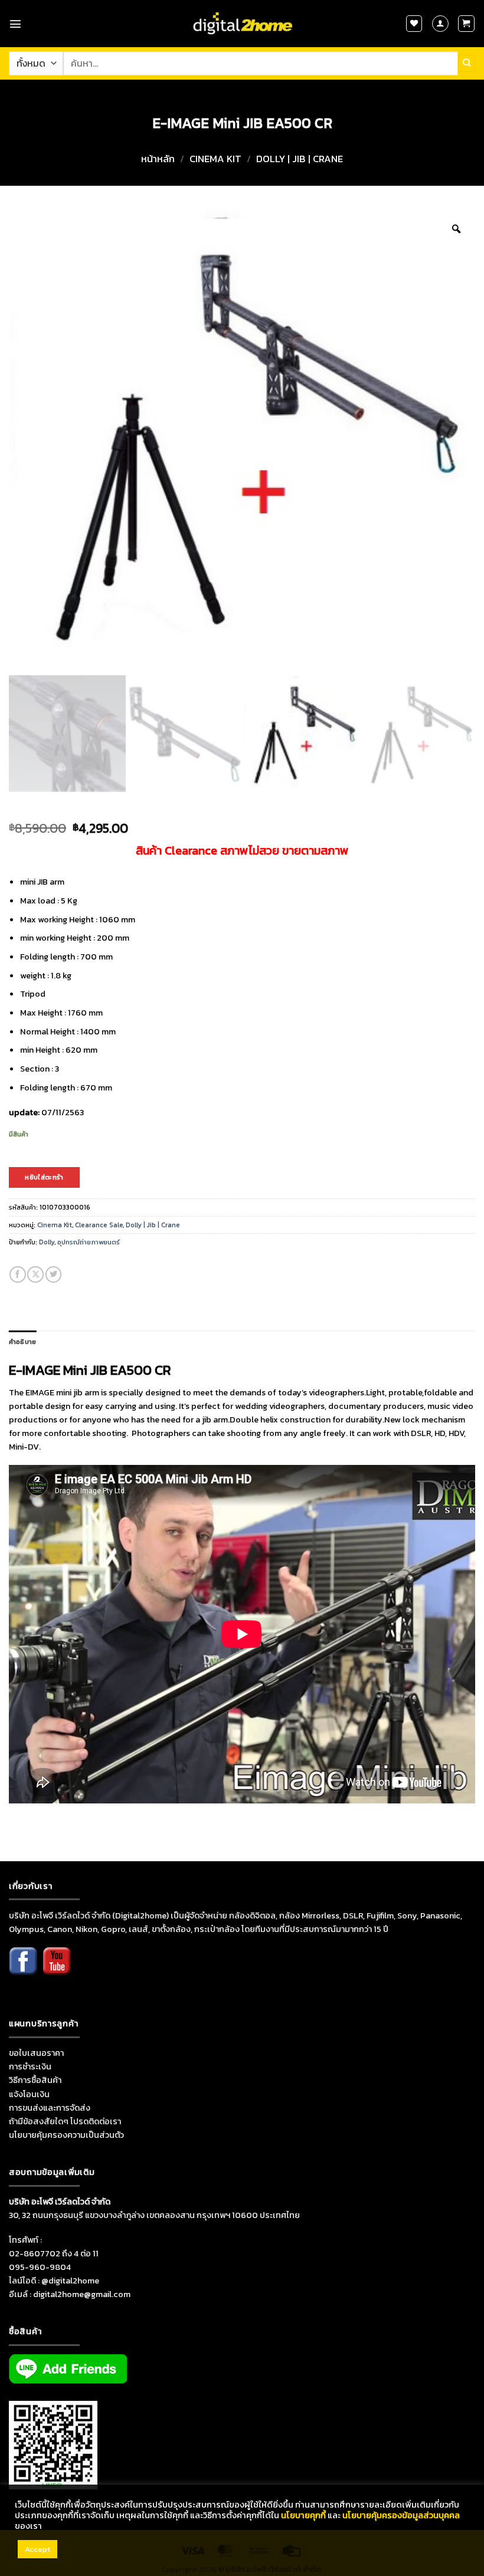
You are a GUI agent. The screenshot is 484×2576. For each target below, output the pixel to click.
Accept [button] (37, 2549)
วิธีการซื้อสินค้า (35, 2080)
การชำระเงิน (30, 2066)
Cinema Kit (215, 159)
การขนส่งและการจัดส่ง (50, 2108)
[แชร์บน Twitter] (54, 1274)
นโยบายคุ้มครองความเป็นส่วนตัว (66, 2135)
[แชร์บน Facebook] (18, 1274)
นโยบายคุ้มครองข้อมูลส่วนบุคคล (401, 2515)
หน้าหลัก (158, 159)
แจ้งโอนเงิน (29, 2094)
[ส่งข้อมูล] (467, 63)
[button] (15, 24)
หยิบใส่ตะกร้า (44, 1177)
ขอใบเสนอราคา (36, 2053)
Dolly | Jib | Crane (300, 159)
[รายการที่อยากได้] (414, 24)
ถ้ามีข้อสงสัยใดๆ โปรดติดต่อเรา (65, 2121)
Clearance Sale (99, 1225)
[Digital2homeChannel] (57, 1969)
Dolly (47, 1242)
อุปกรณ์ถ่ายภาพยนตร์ (89, 1242)
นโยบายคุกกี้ (303, 2515)
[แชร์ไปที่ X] (35, 1274)
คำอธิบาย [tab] (22, 1342)
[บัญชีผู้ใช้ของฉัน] (440, 24)
